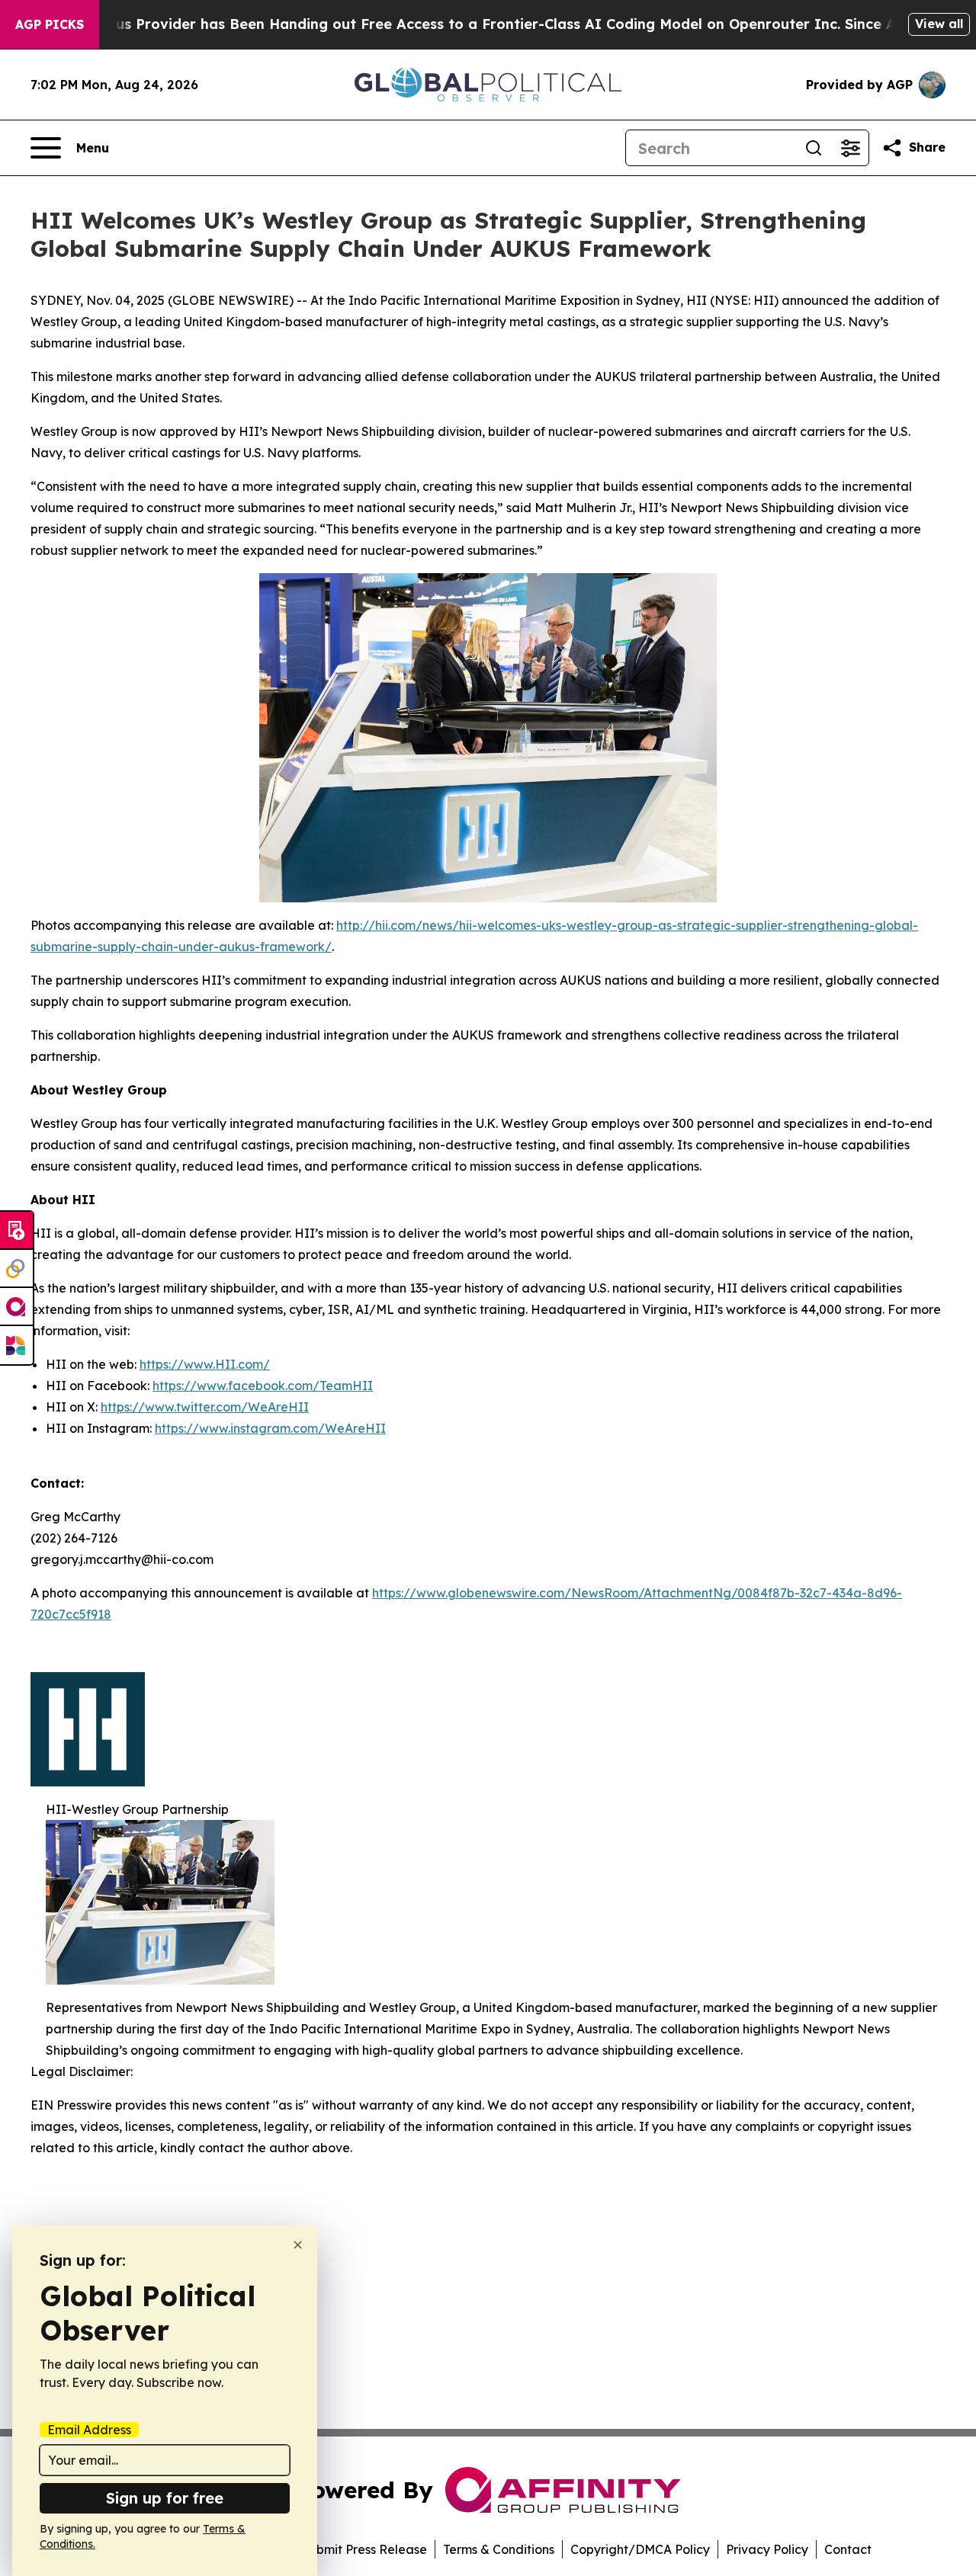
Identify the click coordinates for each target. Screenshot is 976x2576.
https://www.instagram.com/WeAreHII (270, 1428)
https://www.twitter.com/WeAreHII (205, 1407)
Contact (848, 2549)
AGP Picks (50, 24)
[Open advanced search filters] (850, 148)
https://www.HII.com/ (205, 1364)
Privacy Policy (767, 2549)
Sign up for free (165, 2498)
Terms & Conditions (499, 2549)
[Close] (298, 2245)
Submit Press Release (364, 2549)
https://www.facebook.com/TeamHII (263, 1386)
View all (939, 24)
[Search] (814, 148)
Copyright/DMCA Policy (640, 2549)
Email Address (89, 2430)
